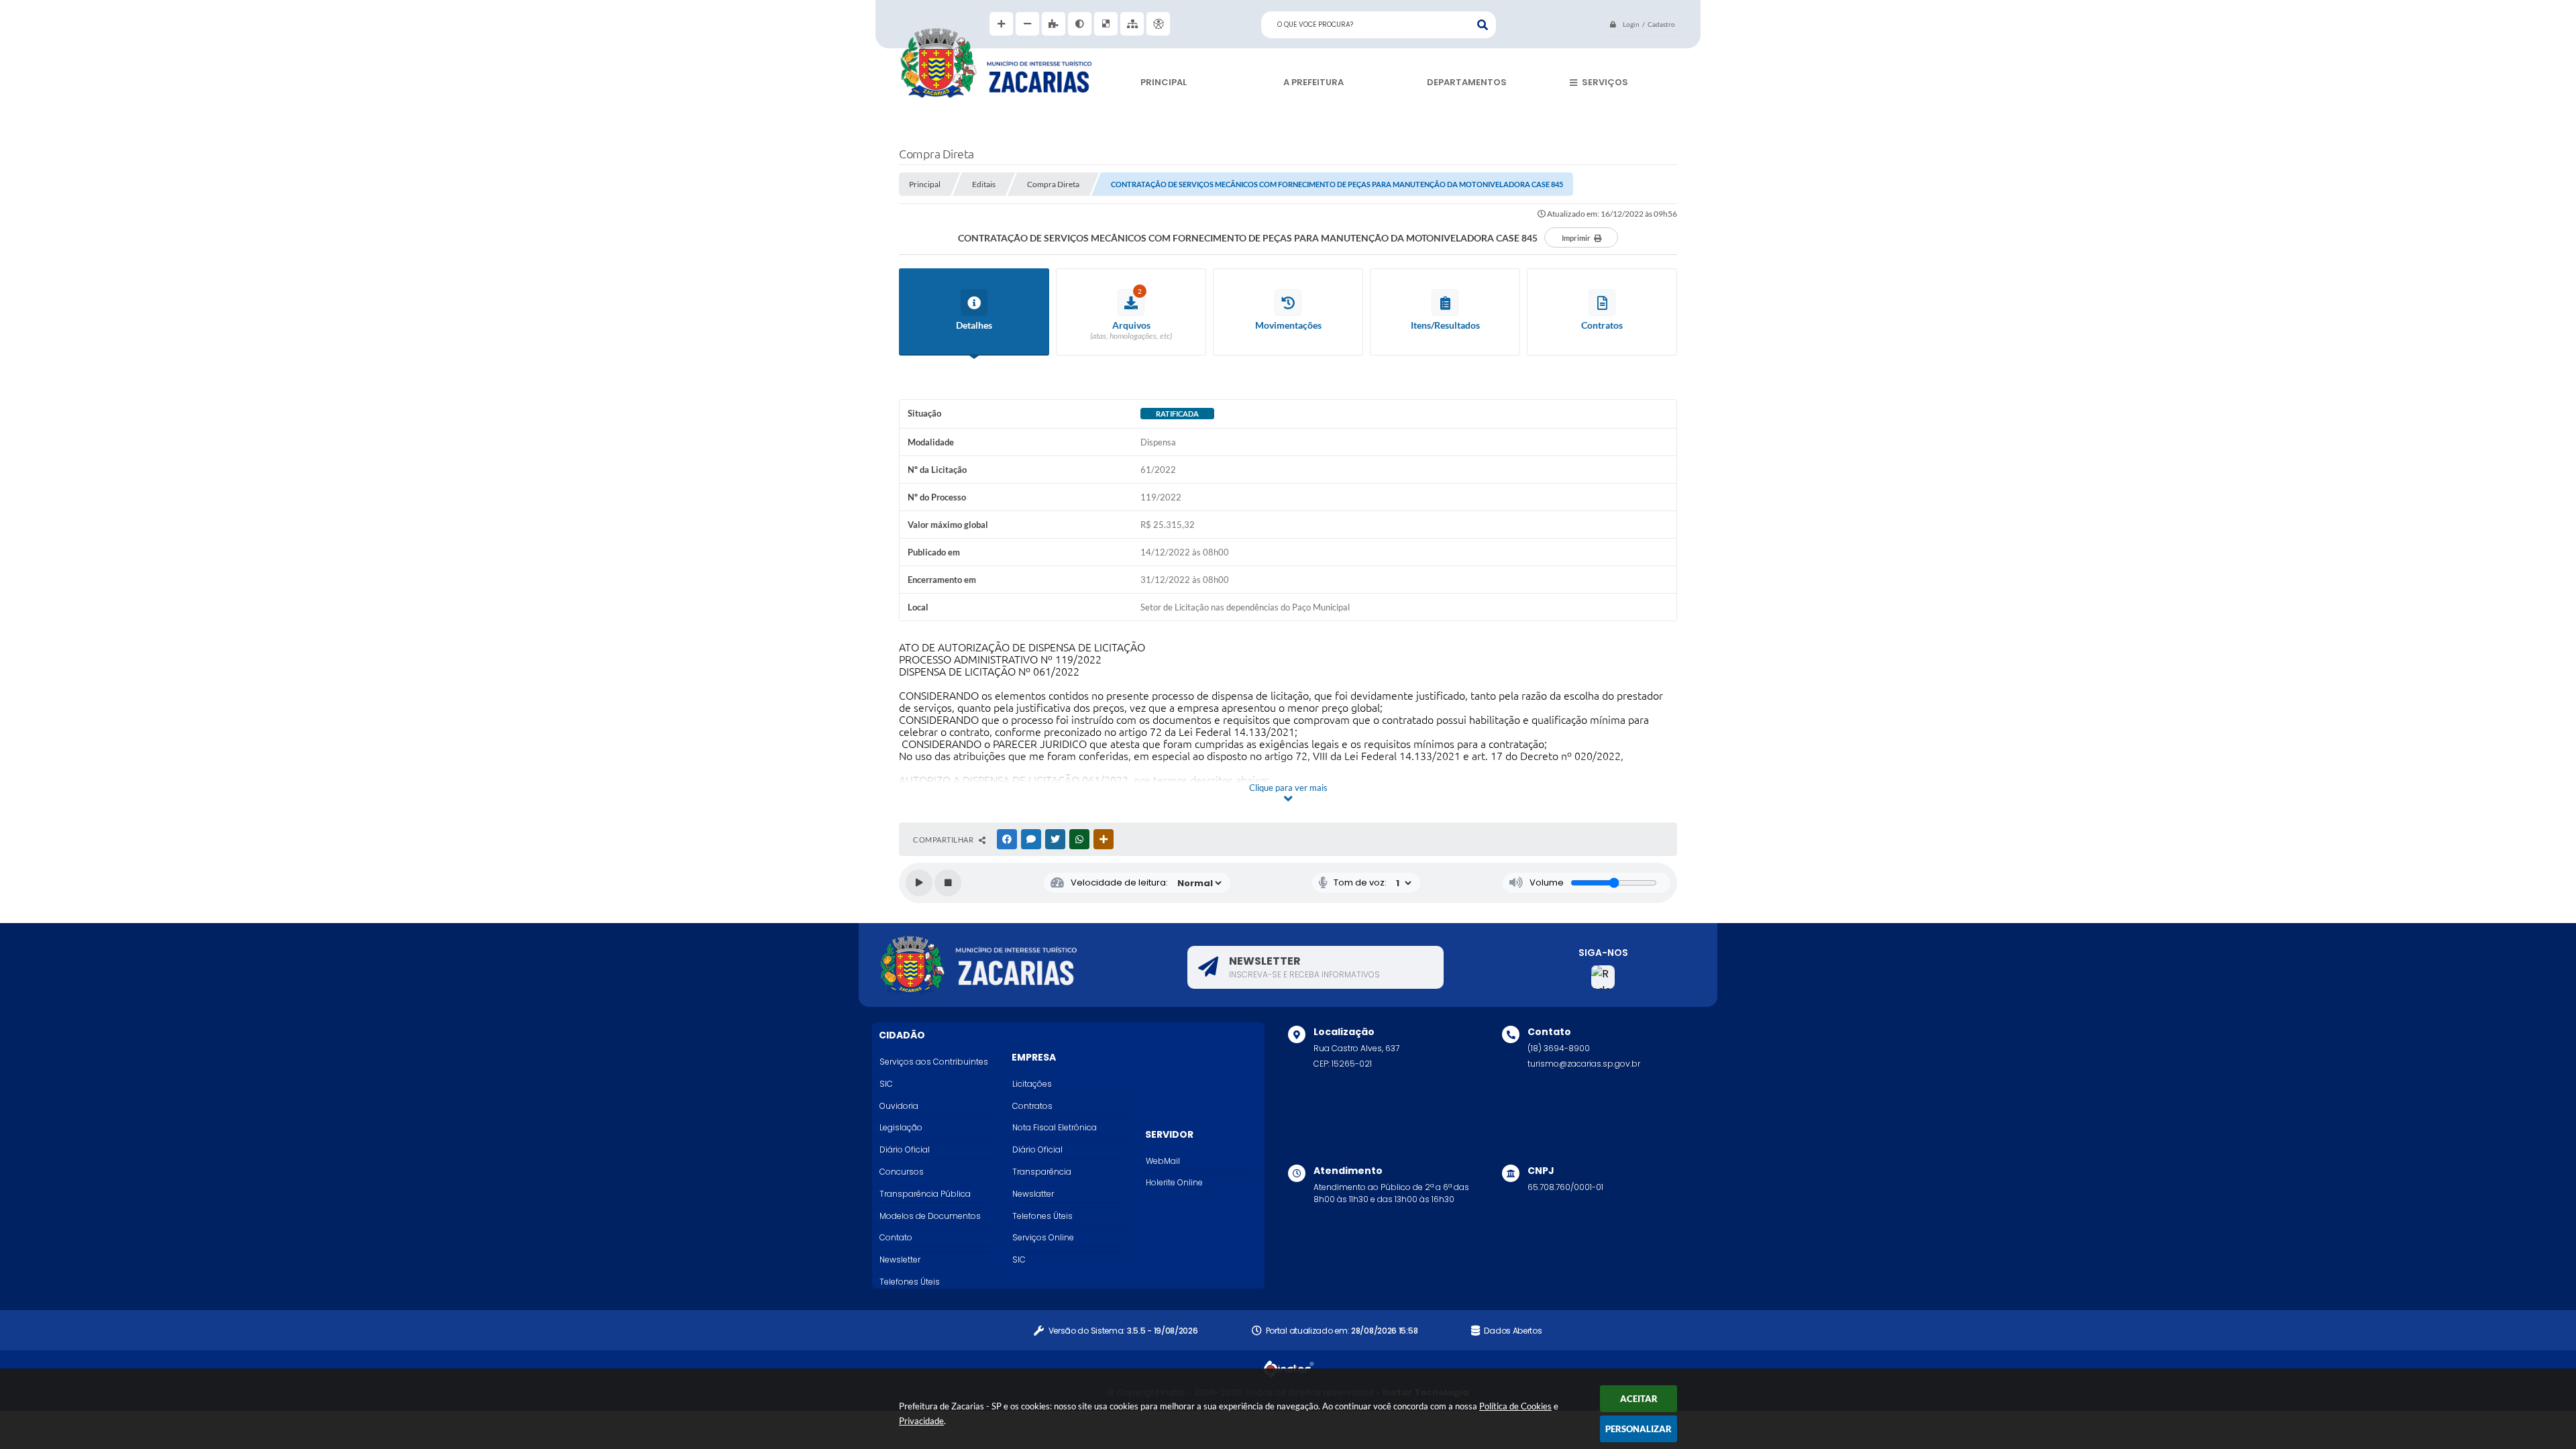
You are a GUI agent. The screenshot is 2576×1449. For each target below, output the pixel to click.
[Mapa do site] (1132, 24)
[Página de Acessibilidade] (1158, 24)
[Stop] (948, 883)
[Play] (919, 883)
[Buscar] (1483, 25)
